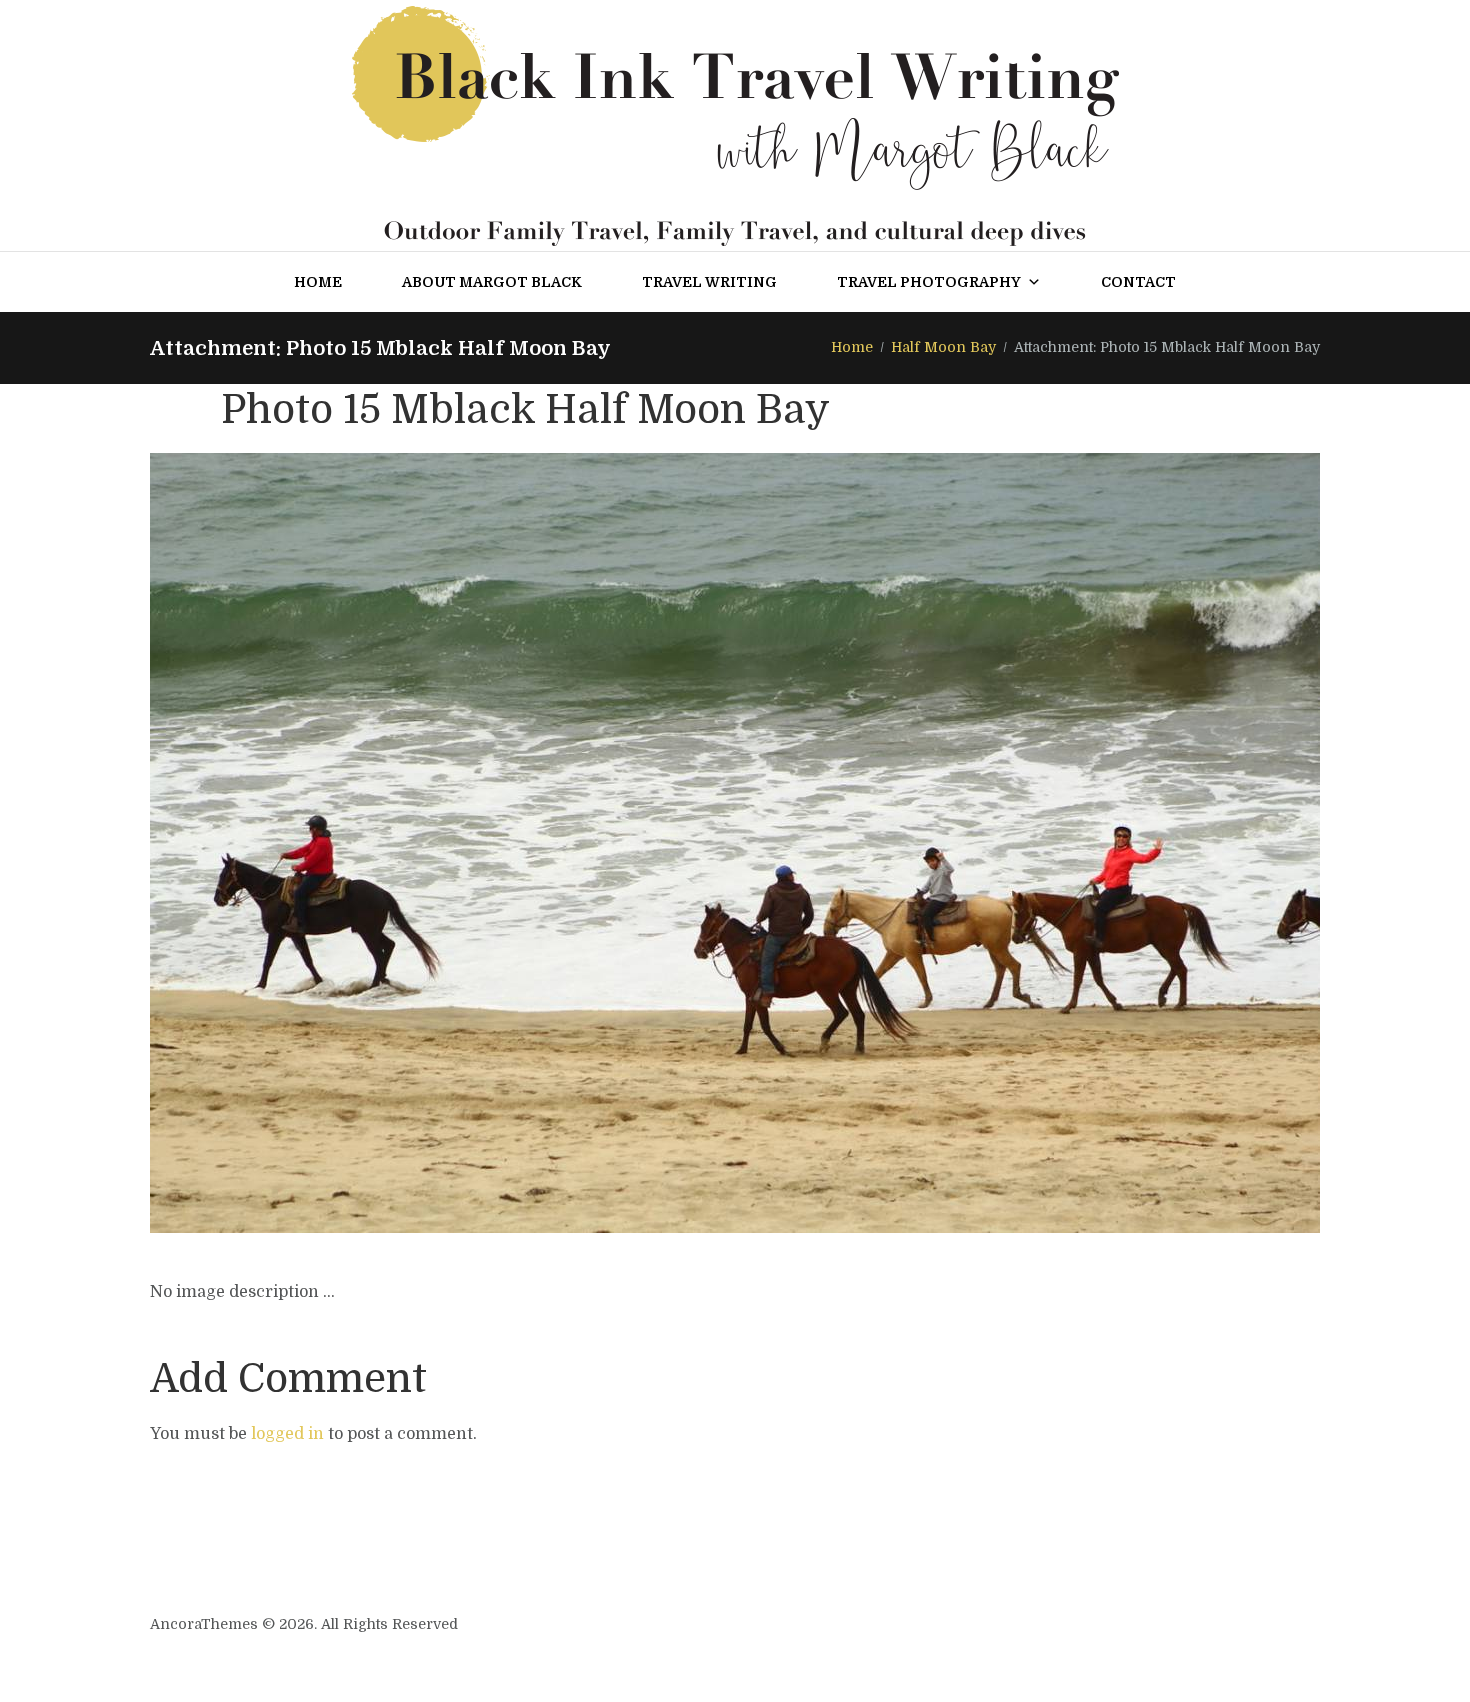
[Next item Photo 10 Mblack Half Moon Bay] (1027, 843)
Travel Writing (709, 282)
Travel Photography (929, 282)
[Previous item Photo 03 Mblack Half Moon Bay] (442, 843)
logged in (287, 1434)
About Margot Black (492, 282)
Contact (1138, 282)
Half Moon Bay (943, 347)
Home (318, 282)
